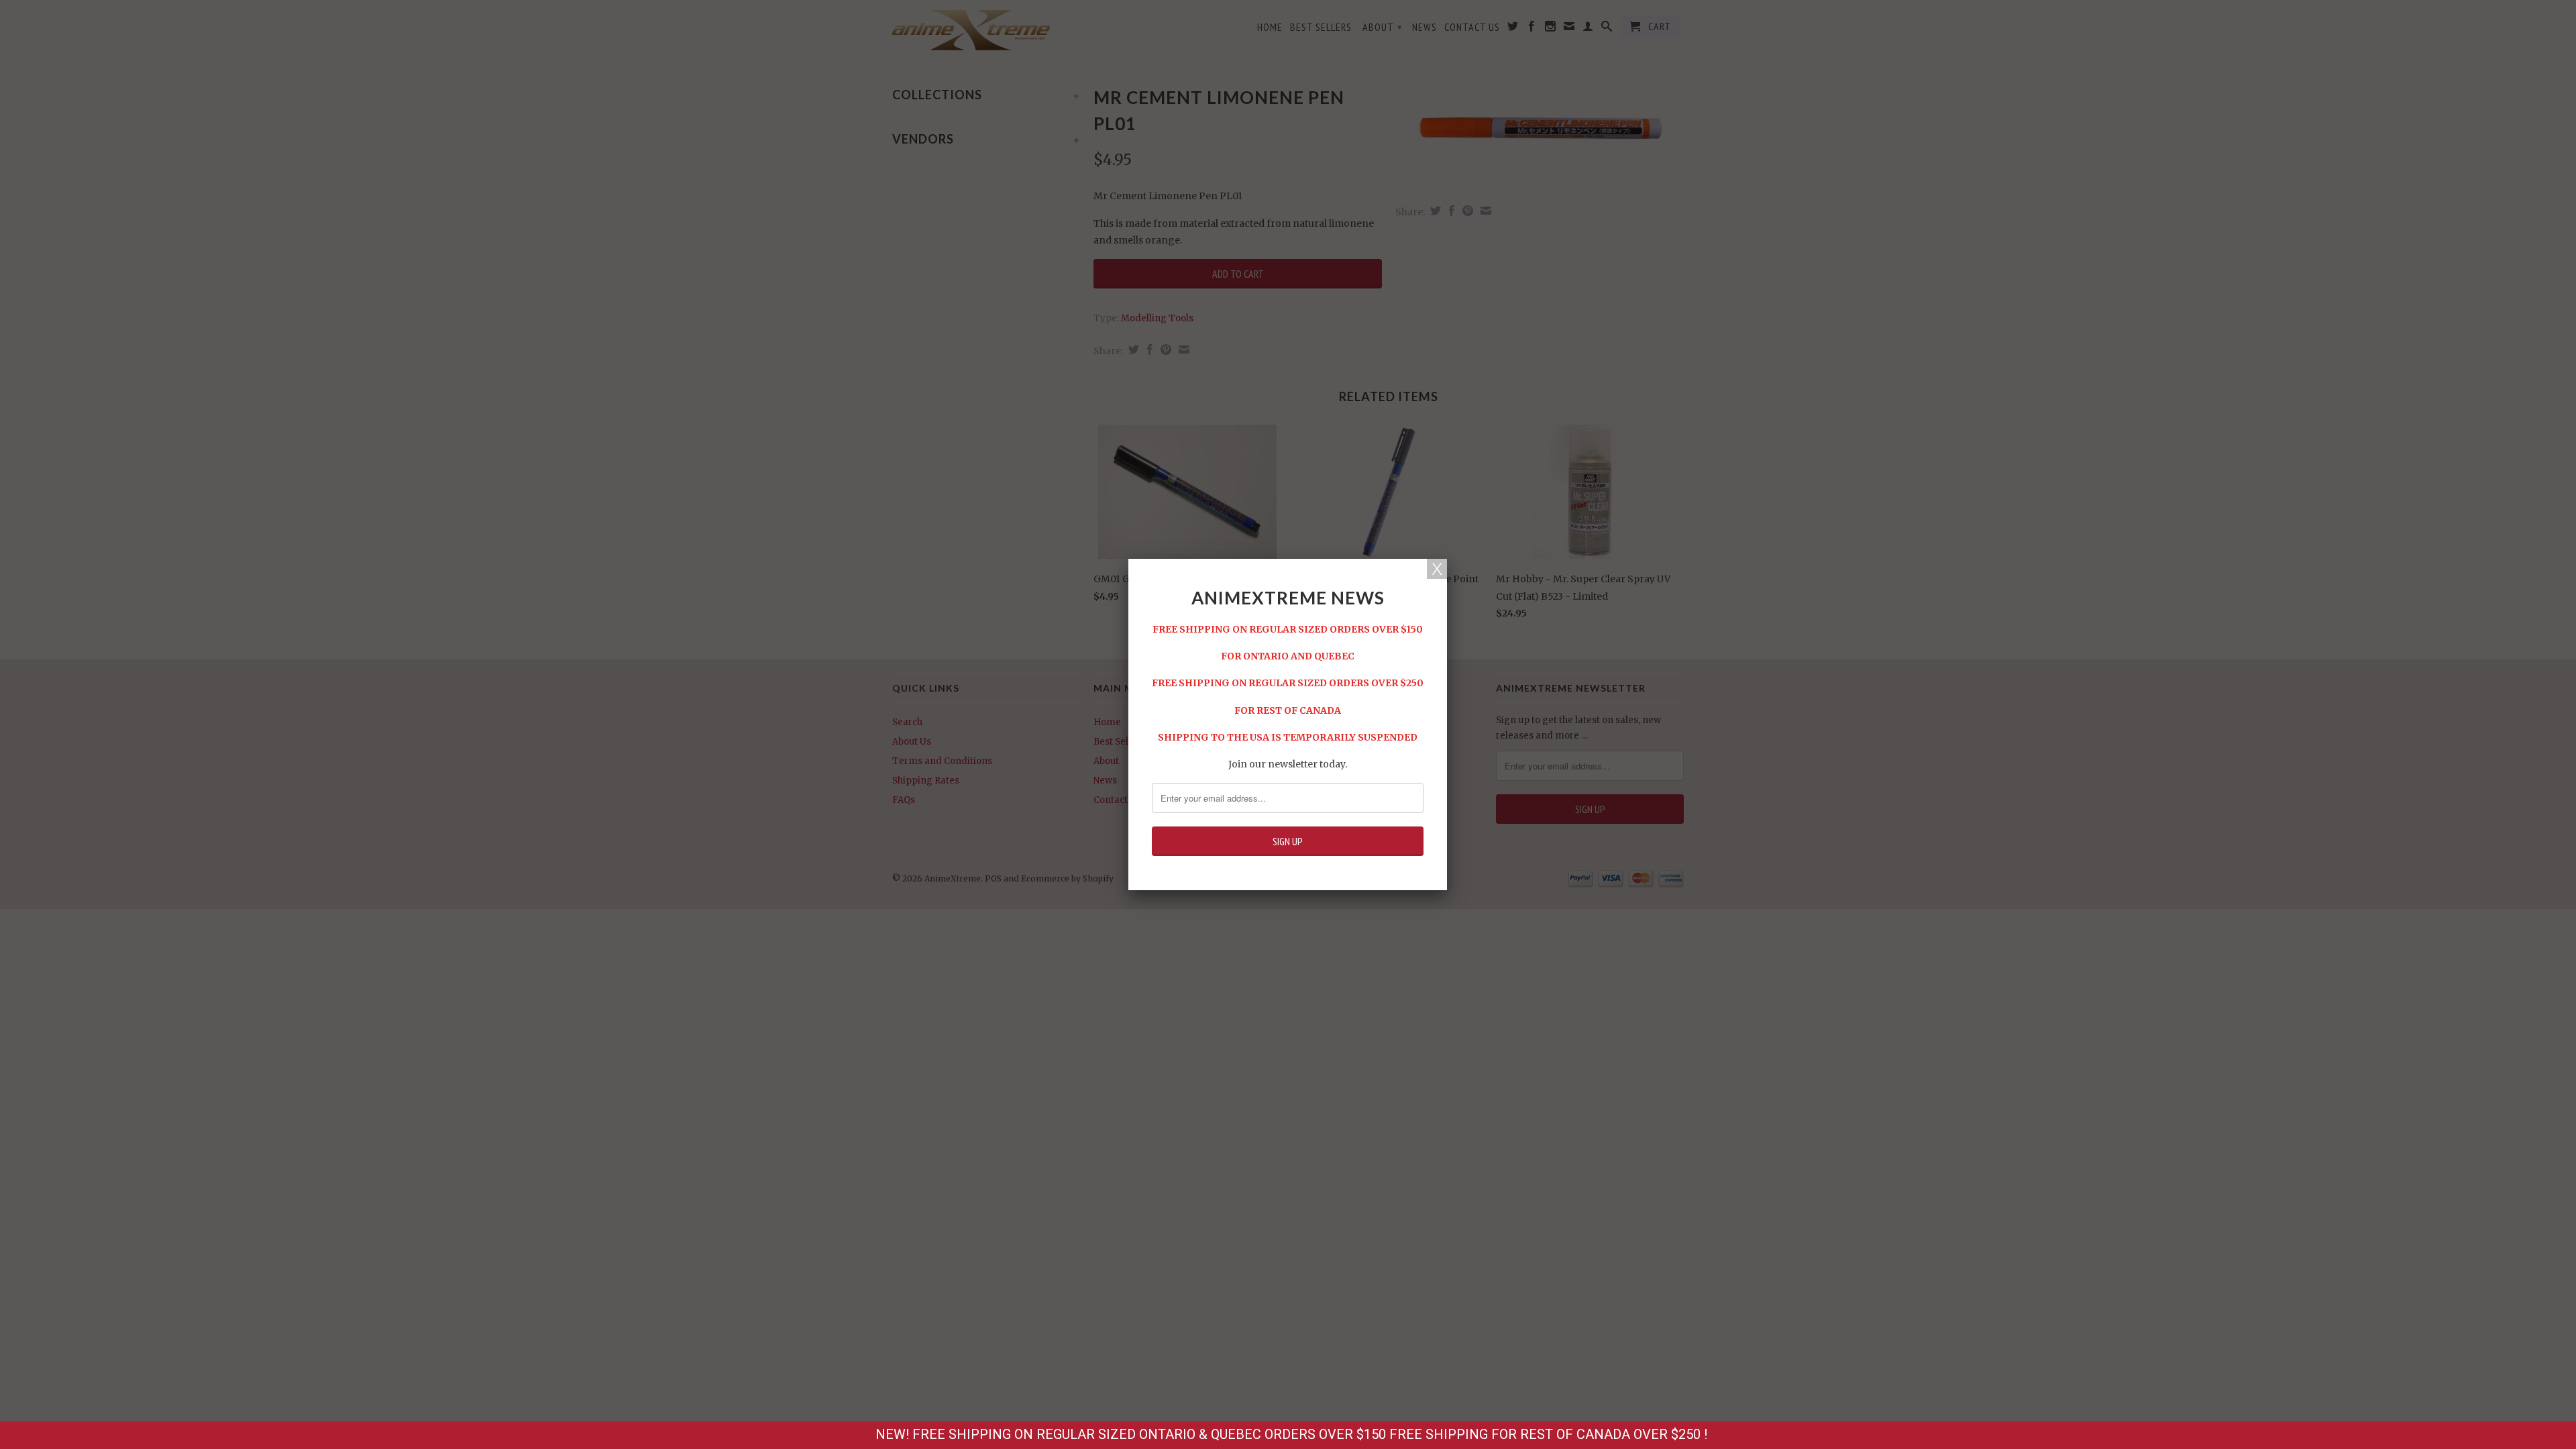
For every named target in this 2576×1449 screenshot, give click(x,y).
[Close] (1437, 569)
